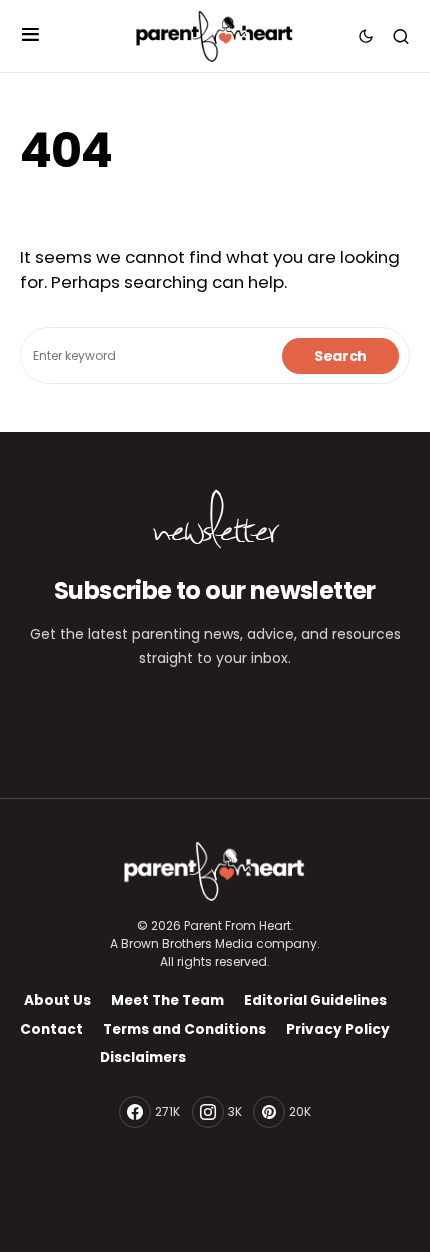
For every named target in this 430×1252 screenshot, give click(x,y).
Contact (51, 1029)
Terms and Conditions (184, 1029)
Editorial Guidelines (315, 1000)
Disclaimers (143, 1057)
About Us (57, 1000)
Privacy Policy (338, 1029)
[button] (30, 36)
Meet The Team (167, 1000)
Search (340, 356)
